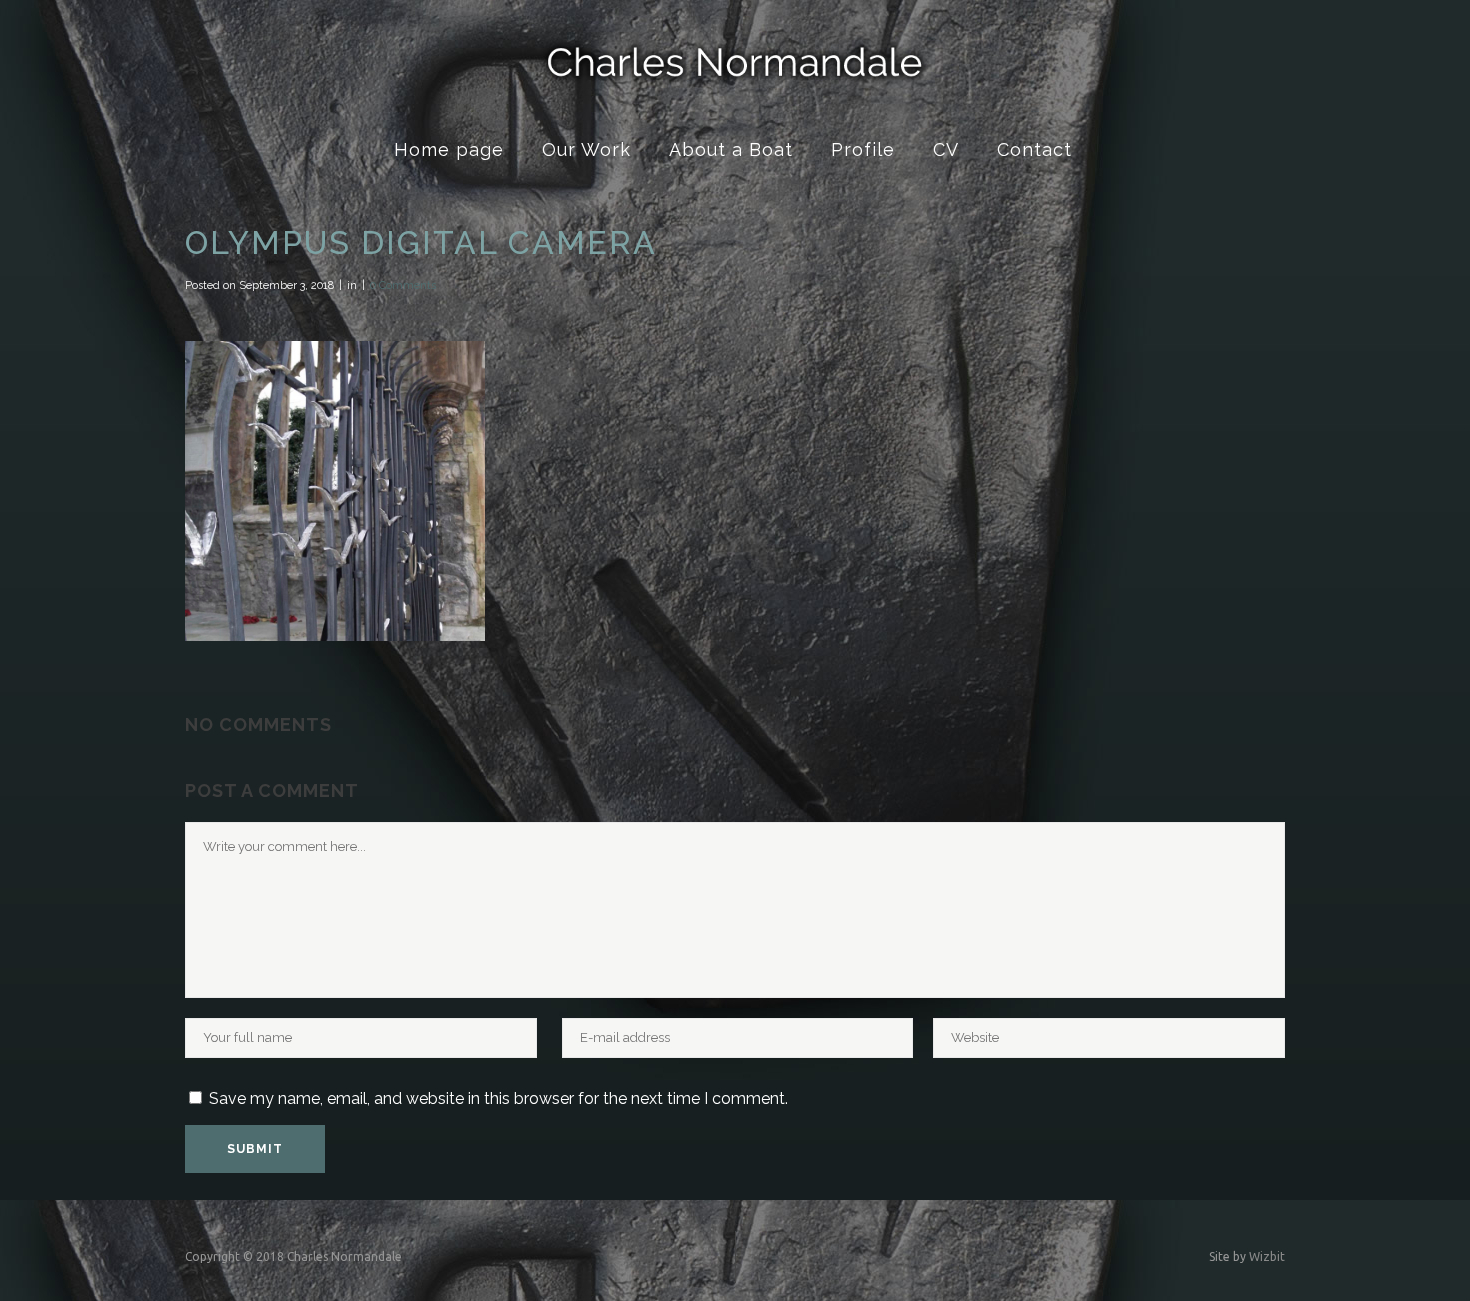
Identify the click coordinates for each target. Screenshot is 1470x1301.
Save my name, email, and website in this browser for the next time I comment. (498, 1098)
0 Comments (403, 285)
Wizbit (1267, 1256)
